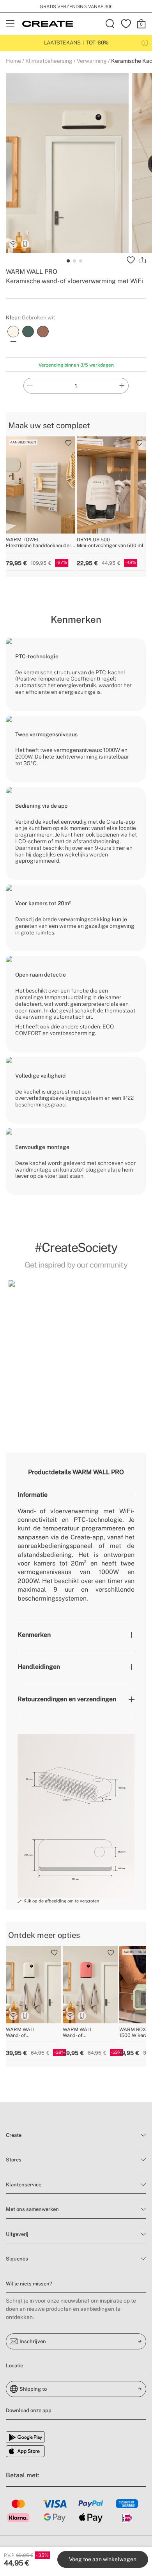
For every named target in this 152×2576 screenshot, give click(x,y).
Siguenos (17, 2259)
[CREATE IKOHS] (48, 24)
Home (13, 61)
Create (14, 2135)
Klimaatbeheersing (49, 61)
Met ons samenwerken (32, 2209)
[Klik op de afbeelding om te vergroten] (76, 1816)
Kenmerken (34, 1635)
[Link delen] (142, 260)
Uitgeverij (17, 2234)
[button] (76, 1348)
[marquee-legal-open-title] (145, 43)
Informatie (33, 1495)
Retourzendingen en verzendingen (67, 1699)
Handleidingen (39, 1667)
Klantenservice (24, 2185)
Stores (14, 2160)
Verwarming (92, 61)
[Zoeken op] (110, 24)
